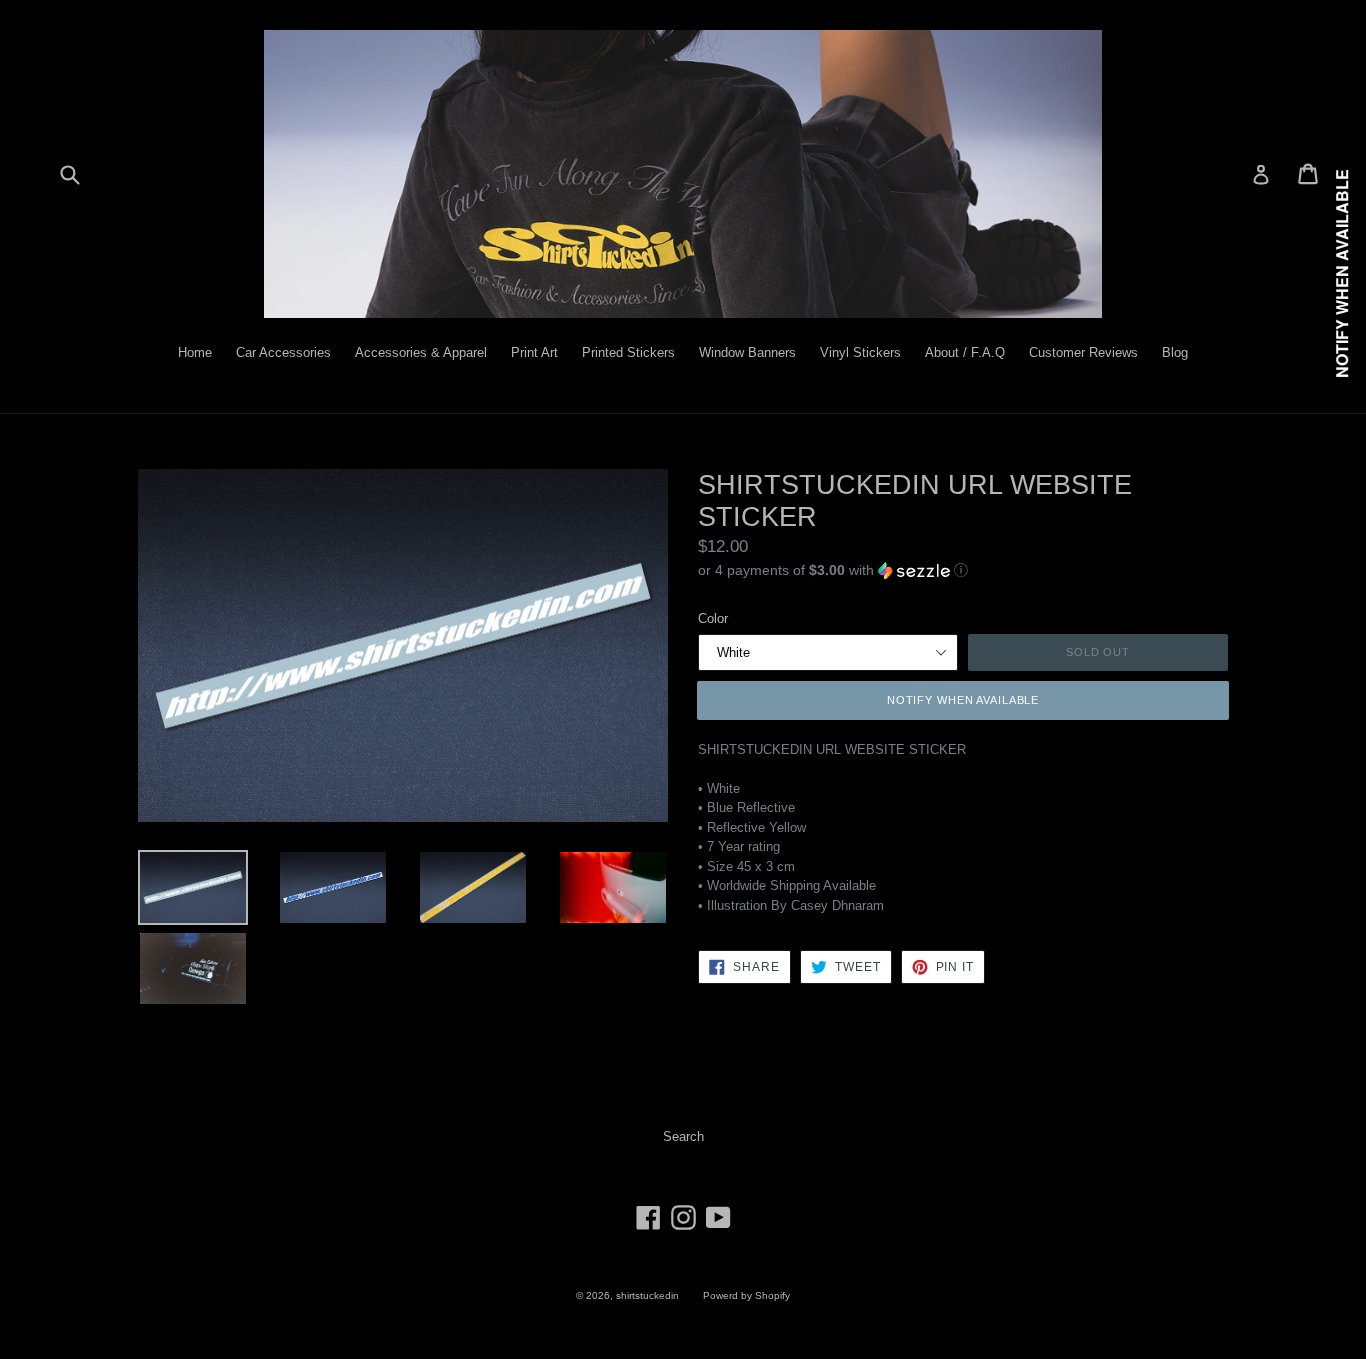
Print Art (534, 352)
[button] (963, 569)
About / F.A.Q (965, 352)
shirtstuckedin (647, 1295)
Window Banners (747, 352)
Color (713, 618)
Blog (1175, 352)
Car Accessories (283, 352)
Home (195, 352)
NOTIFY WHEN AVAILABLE (963, 700)
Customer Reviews (1083, 352)
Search (683, 1136)
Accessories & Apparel (421, 352)
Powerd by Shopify (746, 1295)
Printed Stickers (628, 352)
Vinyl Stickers (860, 352)
